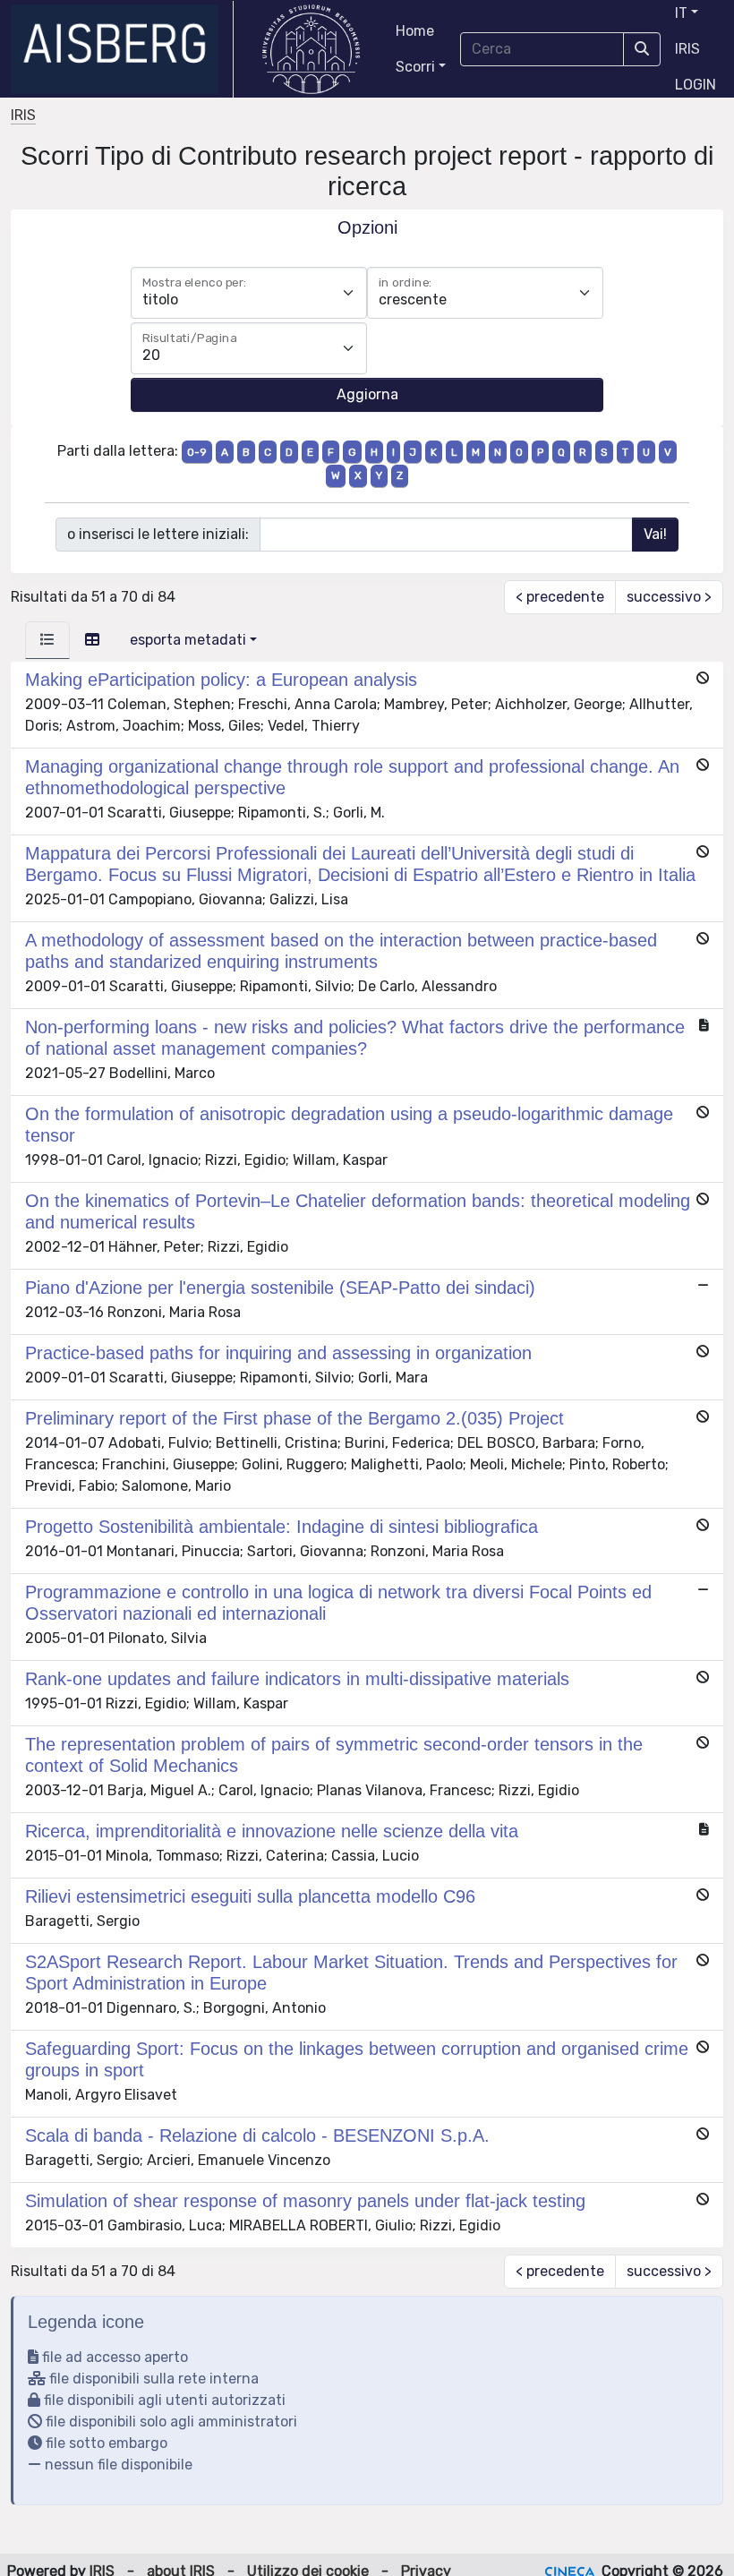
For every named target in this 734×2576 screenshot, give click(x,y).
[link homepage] (122, 49)
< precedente (560, 597)
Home (415, 31)
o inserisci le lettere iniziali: (158, 534)
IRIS (687, 49)
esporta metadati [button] (188, 640)
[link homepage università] (311, 49)
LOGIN (696, 85)
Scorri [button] (415, 67)
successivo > (669, 597)
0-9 (197, 452)
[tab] (47, 640)
